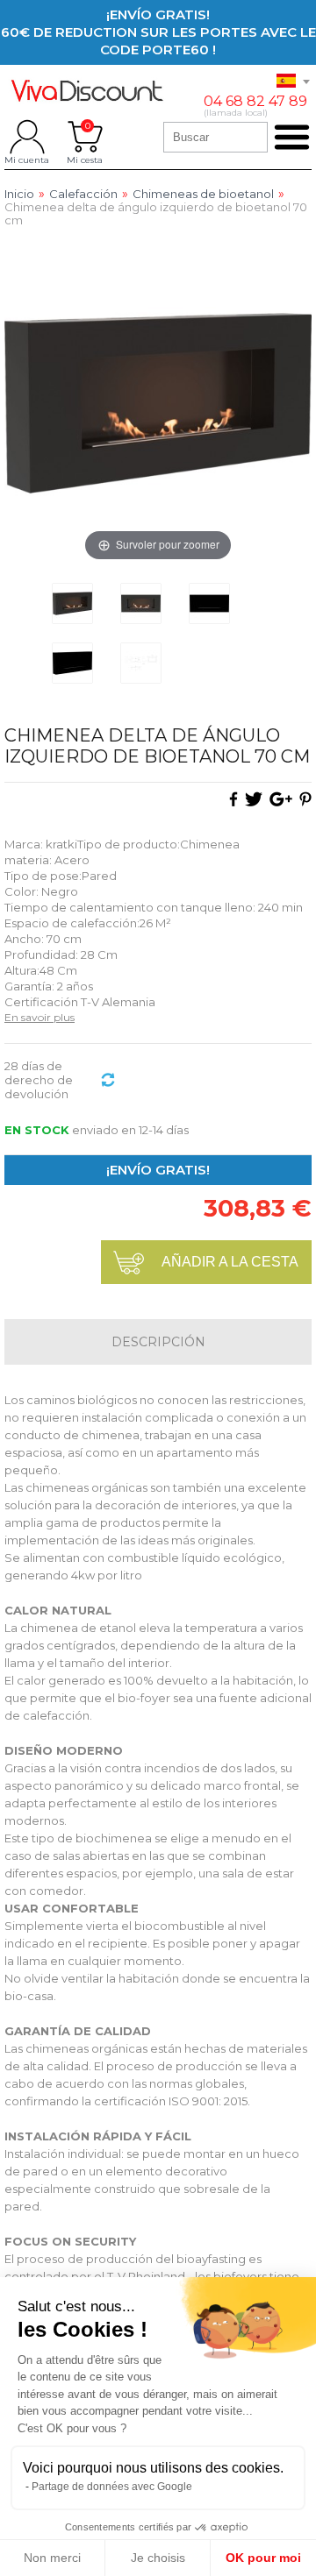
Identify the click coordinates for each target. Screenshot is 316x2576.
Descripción (158, 1342)
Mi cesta (85, 137)
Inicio (19, 194)
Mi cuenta (27, 137)
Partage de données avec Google (112, 2487)
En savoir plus (39, 1017)
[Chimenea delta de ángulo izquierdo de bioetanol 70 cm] (72, 603)
